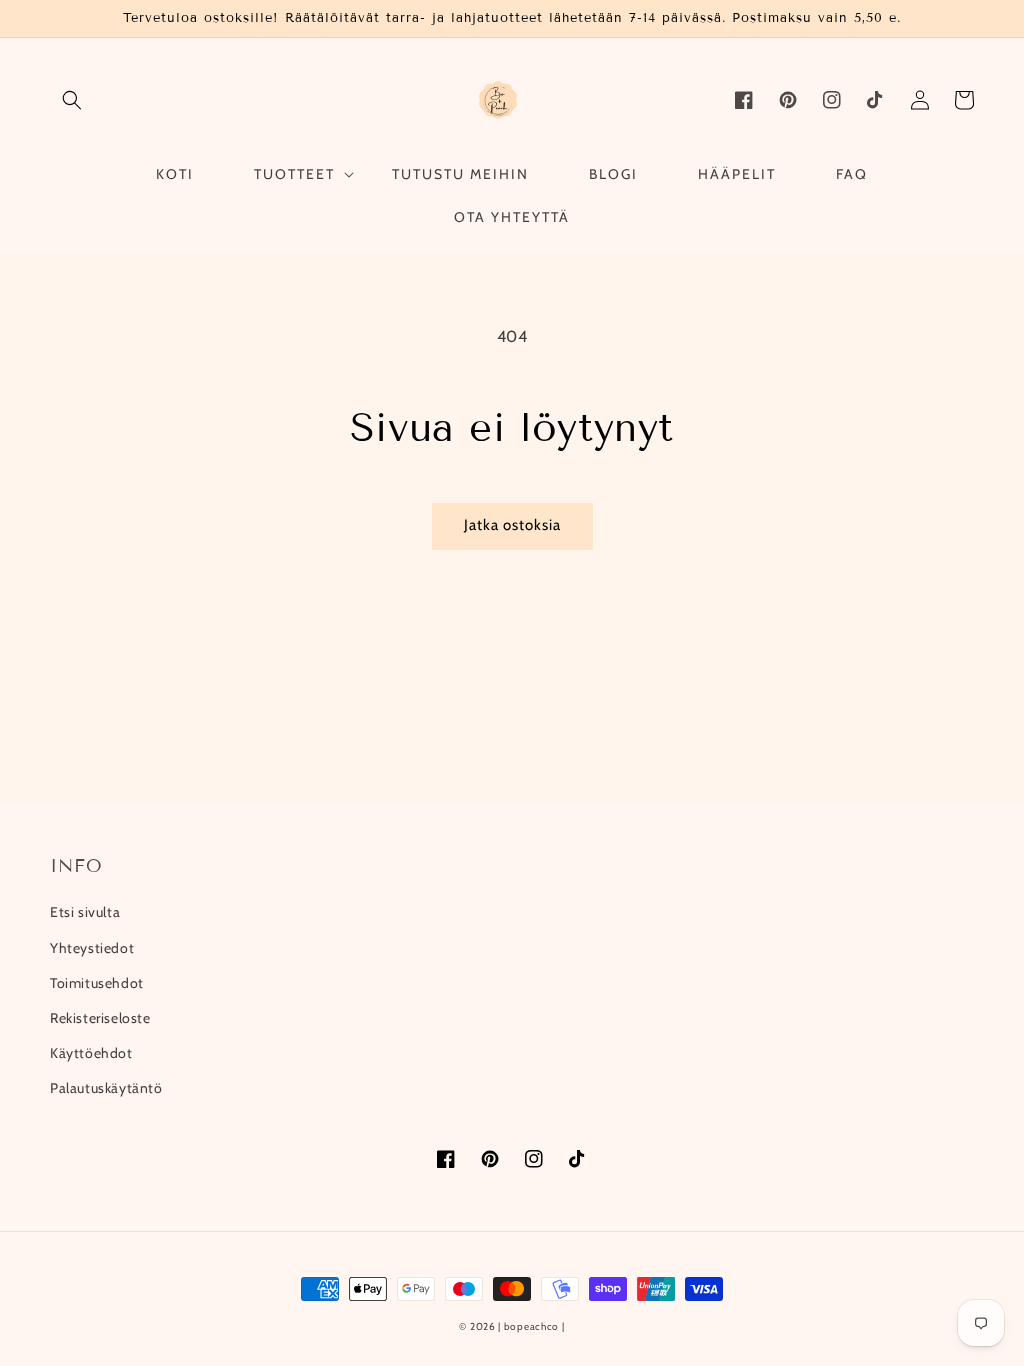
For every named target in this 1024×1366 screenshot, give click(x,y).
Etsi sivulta (85, 912)
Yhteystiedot (92, 948)
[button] (72, 100)
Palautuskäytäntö (106, 1088)
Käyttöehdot (91, 1053)
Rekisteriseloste (100, 1018)
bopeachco (531, 1326)
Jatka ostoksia (512, 525)
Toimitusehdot (97, 983)
